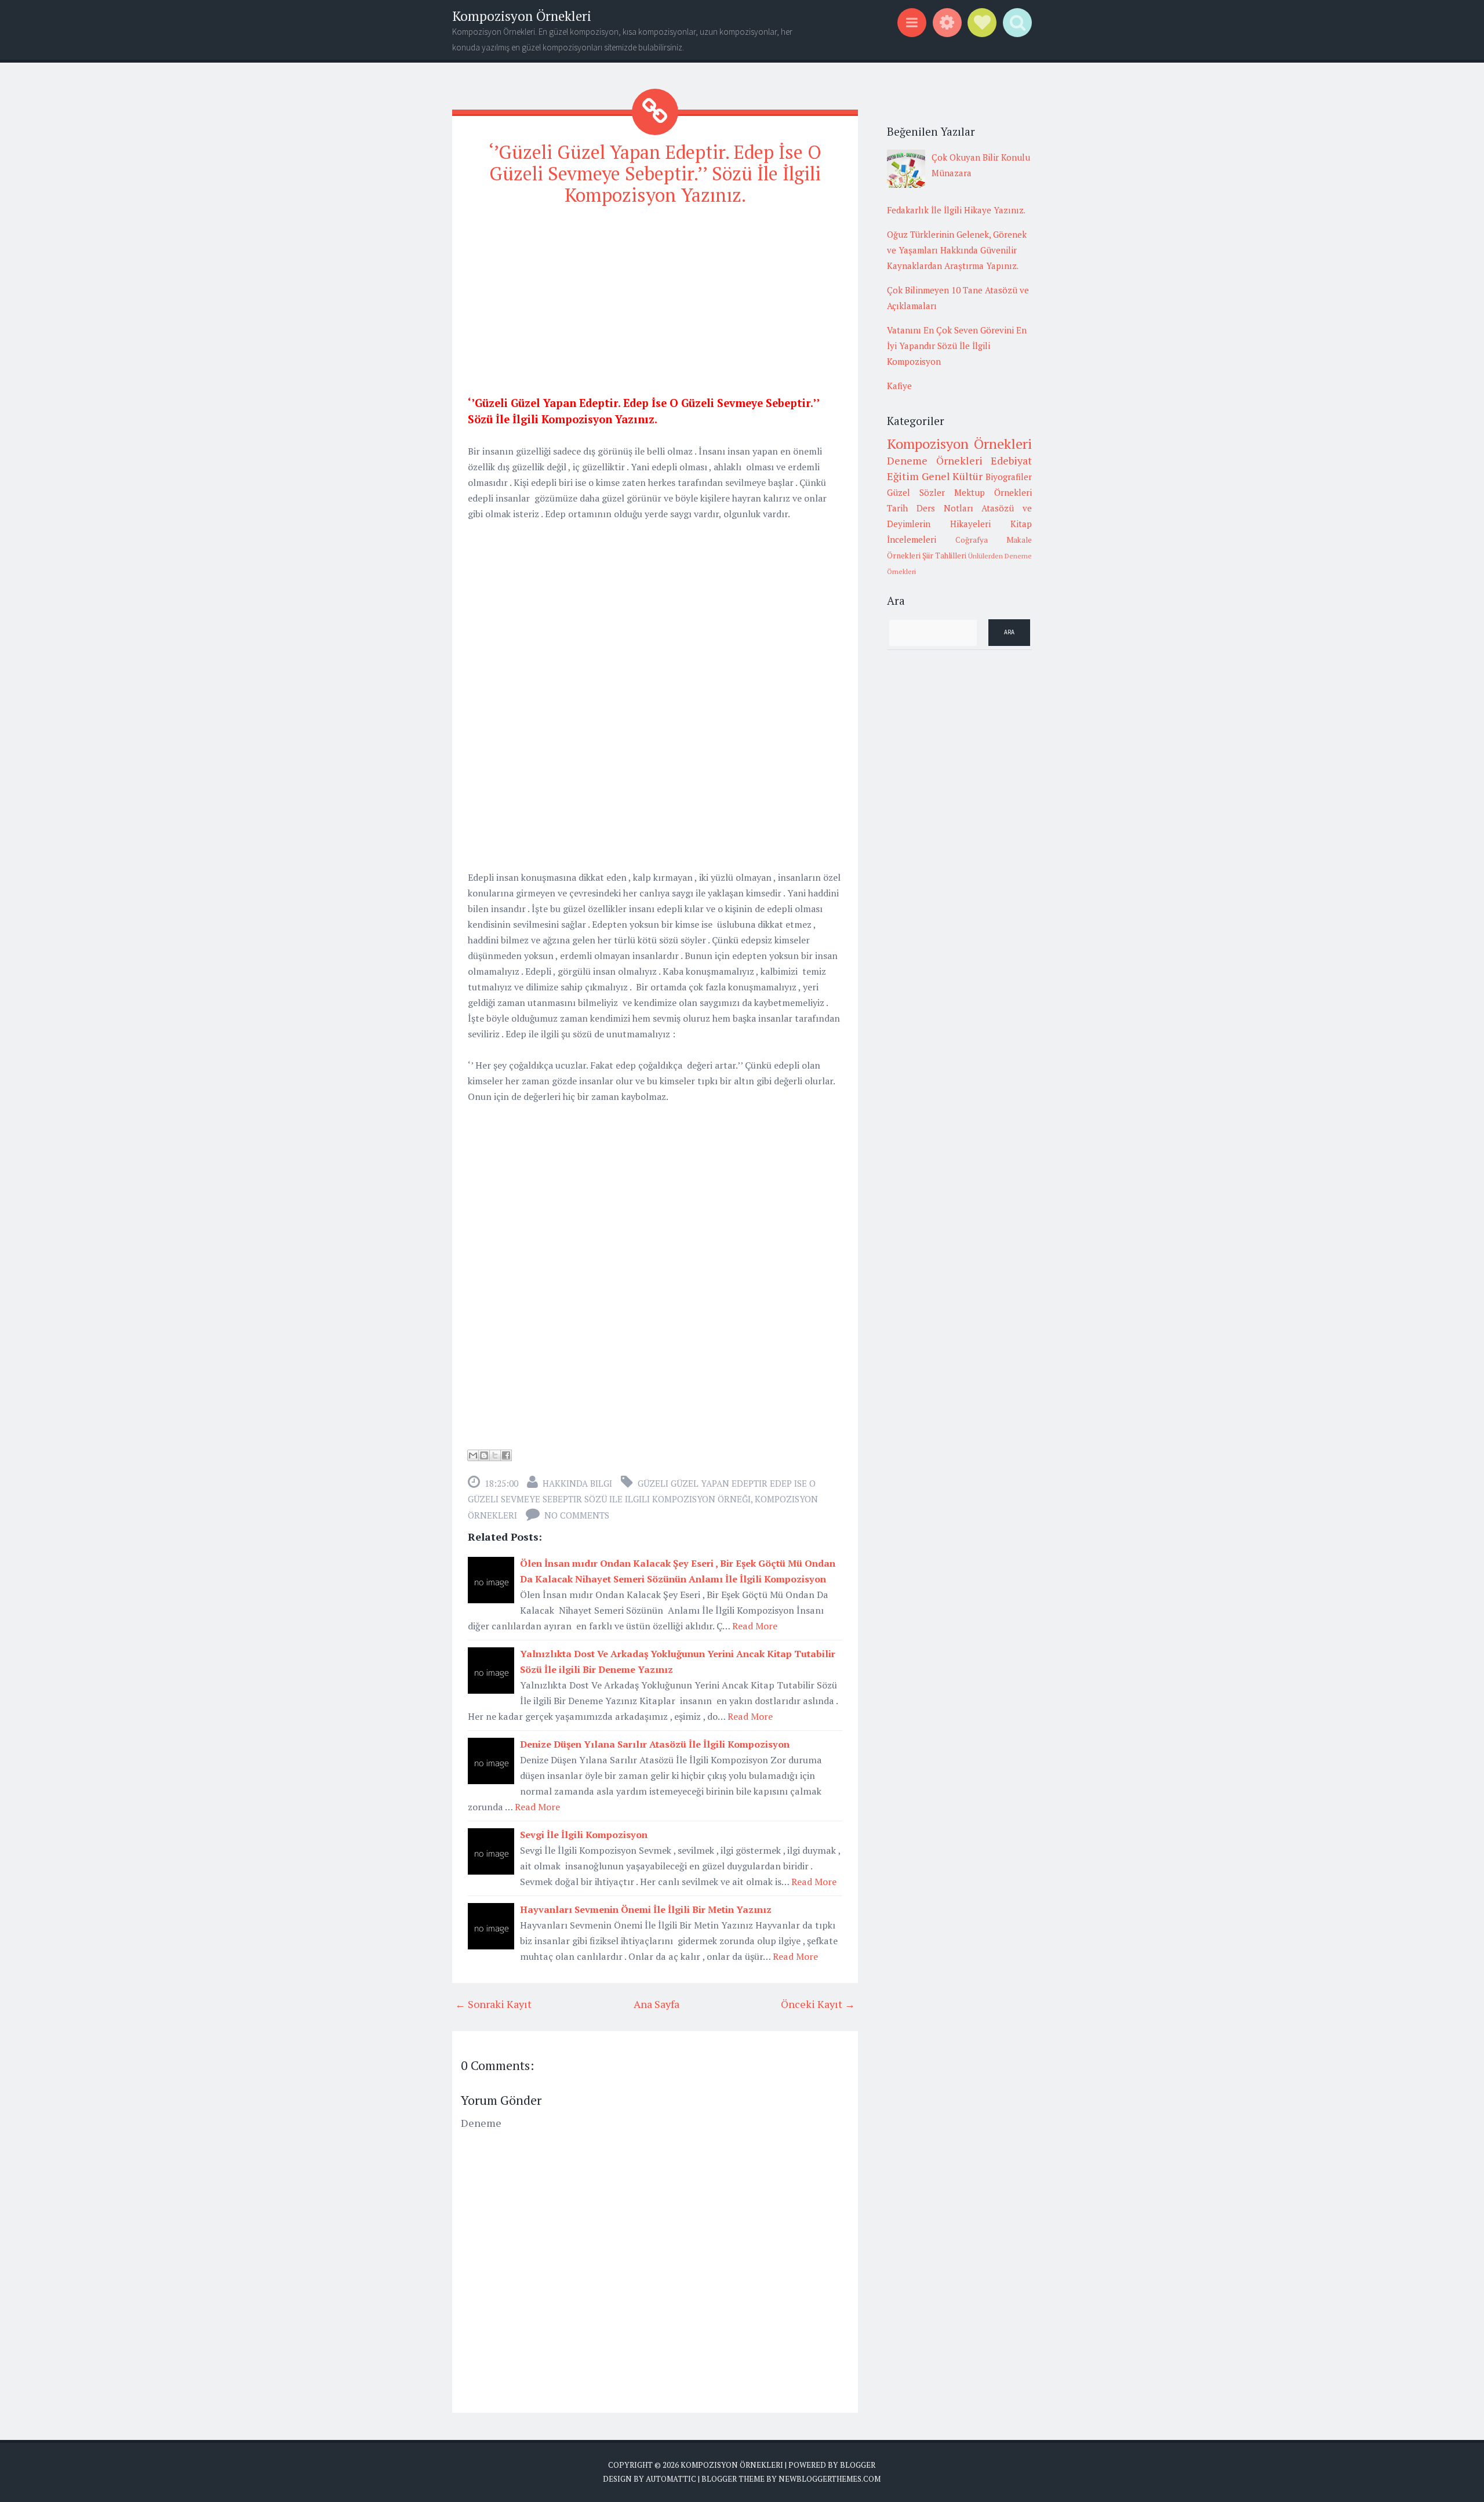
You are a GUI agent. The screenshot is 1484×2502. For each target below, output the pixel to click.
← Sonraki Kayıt (493, 2004)
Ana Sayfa (656, 2004)
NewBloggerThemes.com (830, 2479)
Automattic (671, 2479)
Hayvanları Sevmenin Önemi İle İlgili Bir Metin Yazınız (646, 1909)
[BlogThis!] (484, 1455)
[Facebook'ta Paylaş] (506, 1455)
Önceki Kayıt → (818, 2004)
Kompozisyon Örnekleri (522, 16)
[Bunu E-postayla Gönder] (473, 1455)
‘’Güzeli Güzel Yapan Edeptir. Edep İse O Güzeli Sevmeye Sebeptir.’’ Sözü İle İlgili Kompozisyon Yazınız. (655, 173)
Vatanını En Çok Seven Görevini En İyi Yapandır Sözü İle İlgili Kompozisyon (957, 346)
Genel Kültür (952, 476)
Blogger (858, 2465)
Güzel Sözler (916, 492)
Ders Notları (945, 508)
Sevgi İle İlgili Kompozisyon (584, 1835)
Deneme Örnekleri (935, 460)
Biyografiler (1009, 477)
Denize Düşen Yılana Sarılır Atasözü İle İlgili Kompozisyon (655, 1744)
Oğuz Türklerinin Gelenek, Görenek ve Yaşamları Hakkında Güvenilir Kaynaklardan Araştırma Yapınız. (957, 250)
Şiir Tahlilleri (944, 555)
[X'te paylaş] (495, 1455)
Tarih (897, 508)
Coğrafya (972, 540)
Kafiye (899, 386)
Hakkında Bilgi (577, 1483)
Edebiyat (1011, 460)
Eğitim (903, 476)
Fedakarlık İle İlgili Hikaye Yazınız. (956, 210)
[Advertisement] (655, 298)
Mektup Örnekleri (993, 492)
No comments (577, 1515)
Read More (755, 1626)
